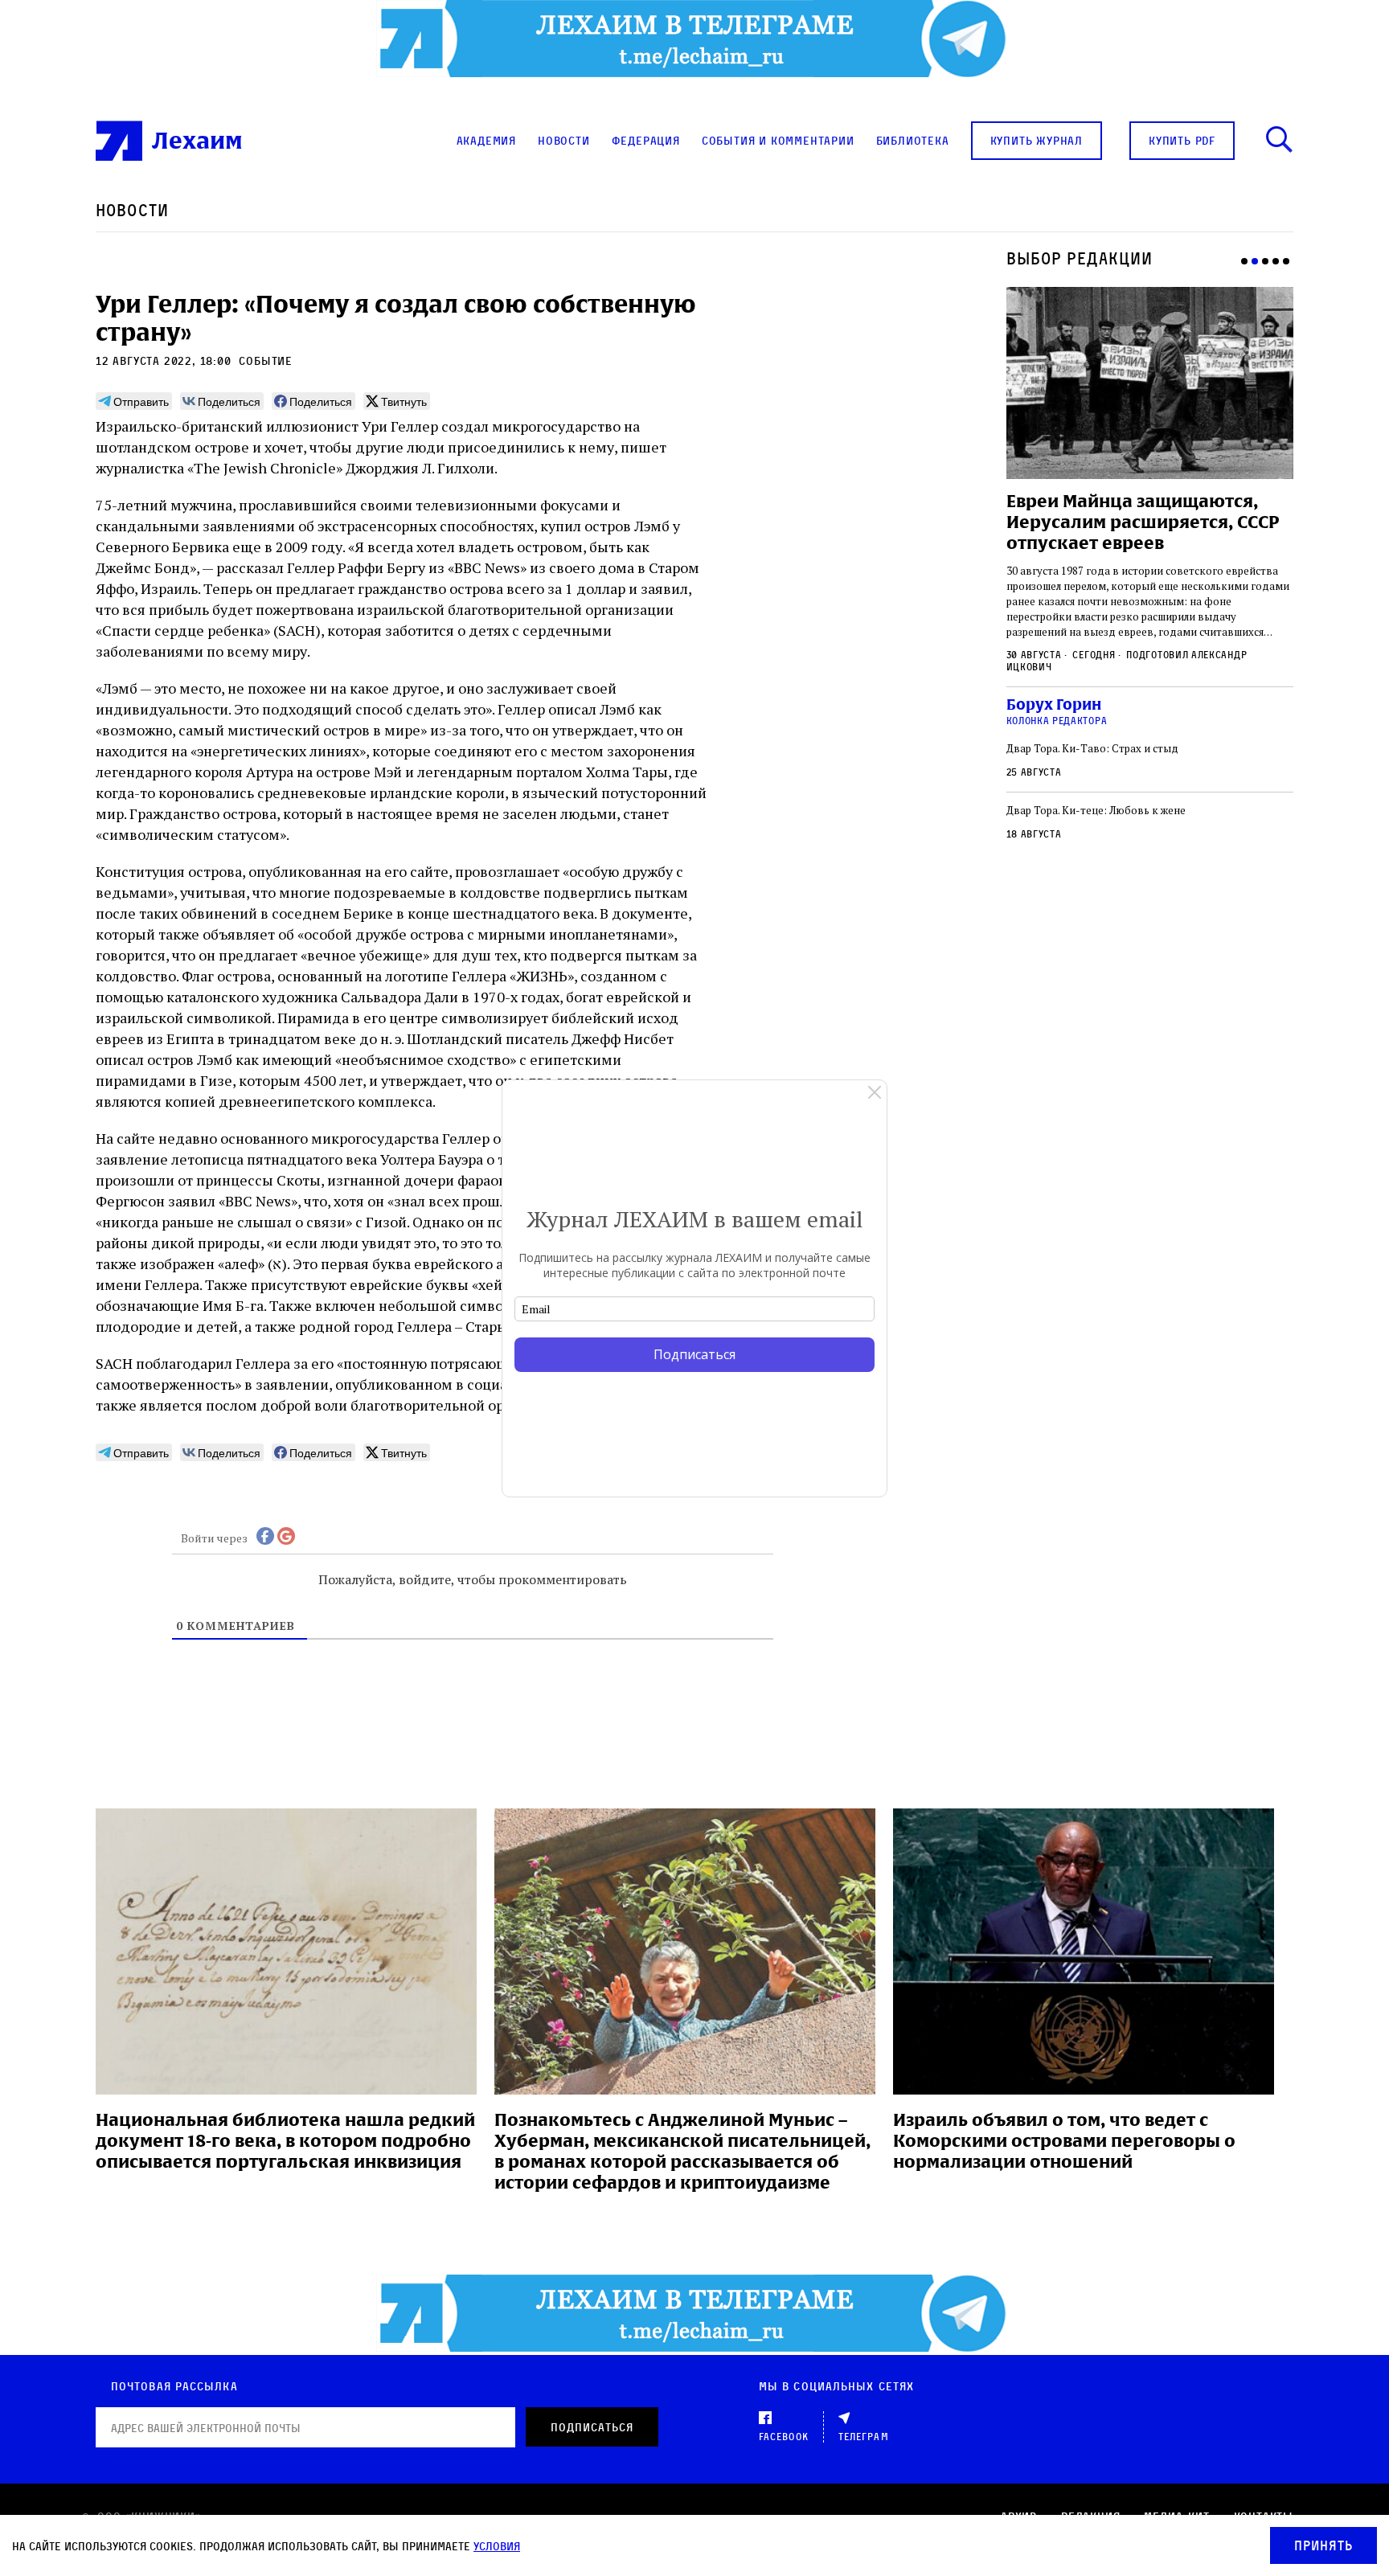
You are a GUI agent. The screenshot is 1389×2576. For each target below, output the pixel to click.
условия (497, 2546)
